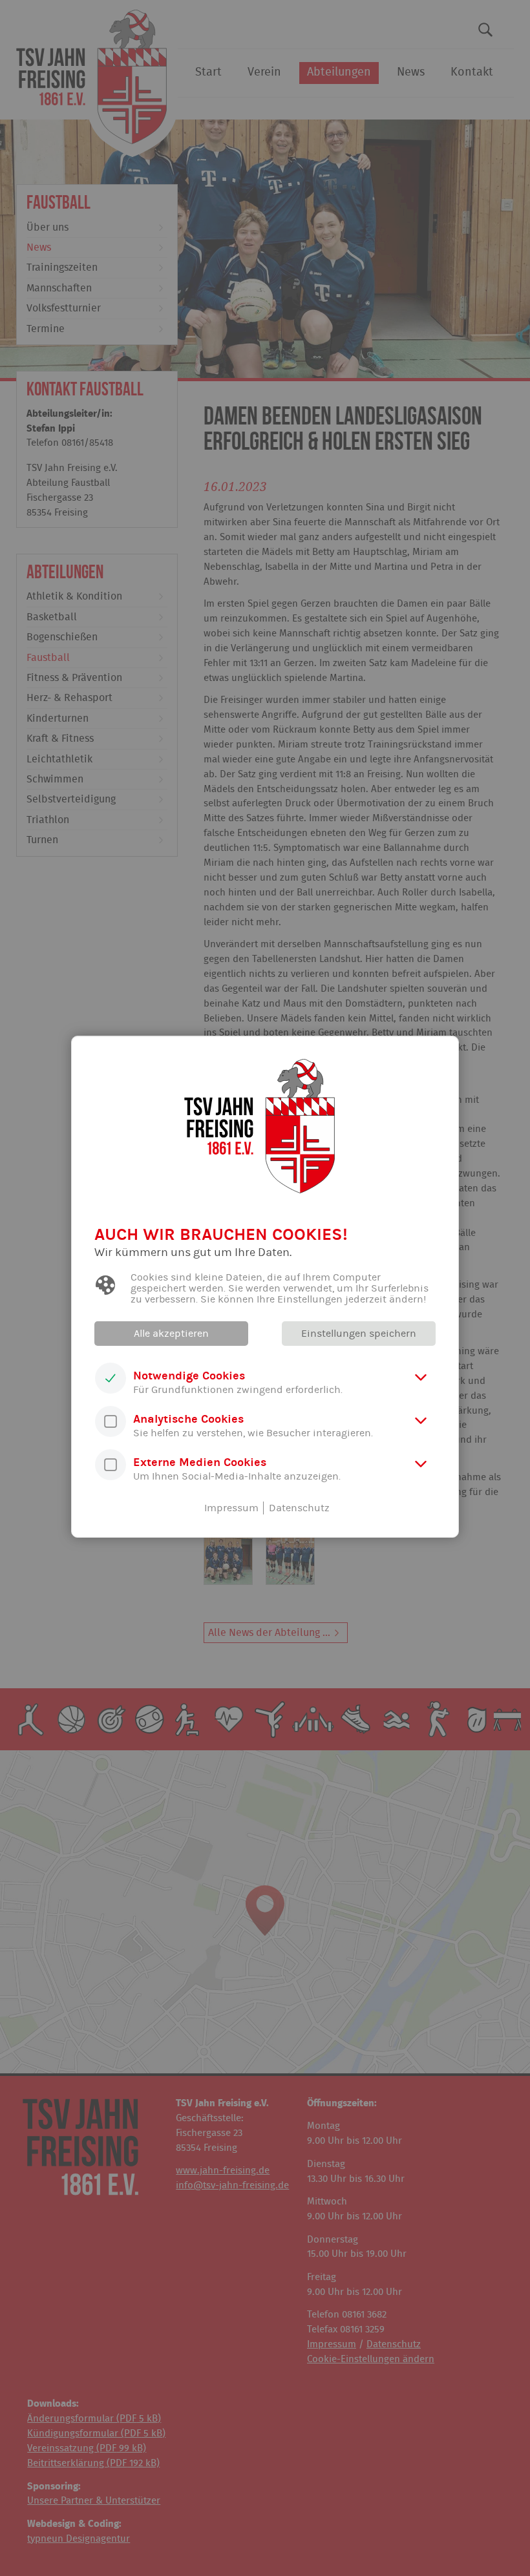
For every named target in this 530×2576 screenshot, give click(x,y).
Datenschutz (299, 1508)
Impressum (231, 1508)
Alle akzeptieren (171, 1334)
